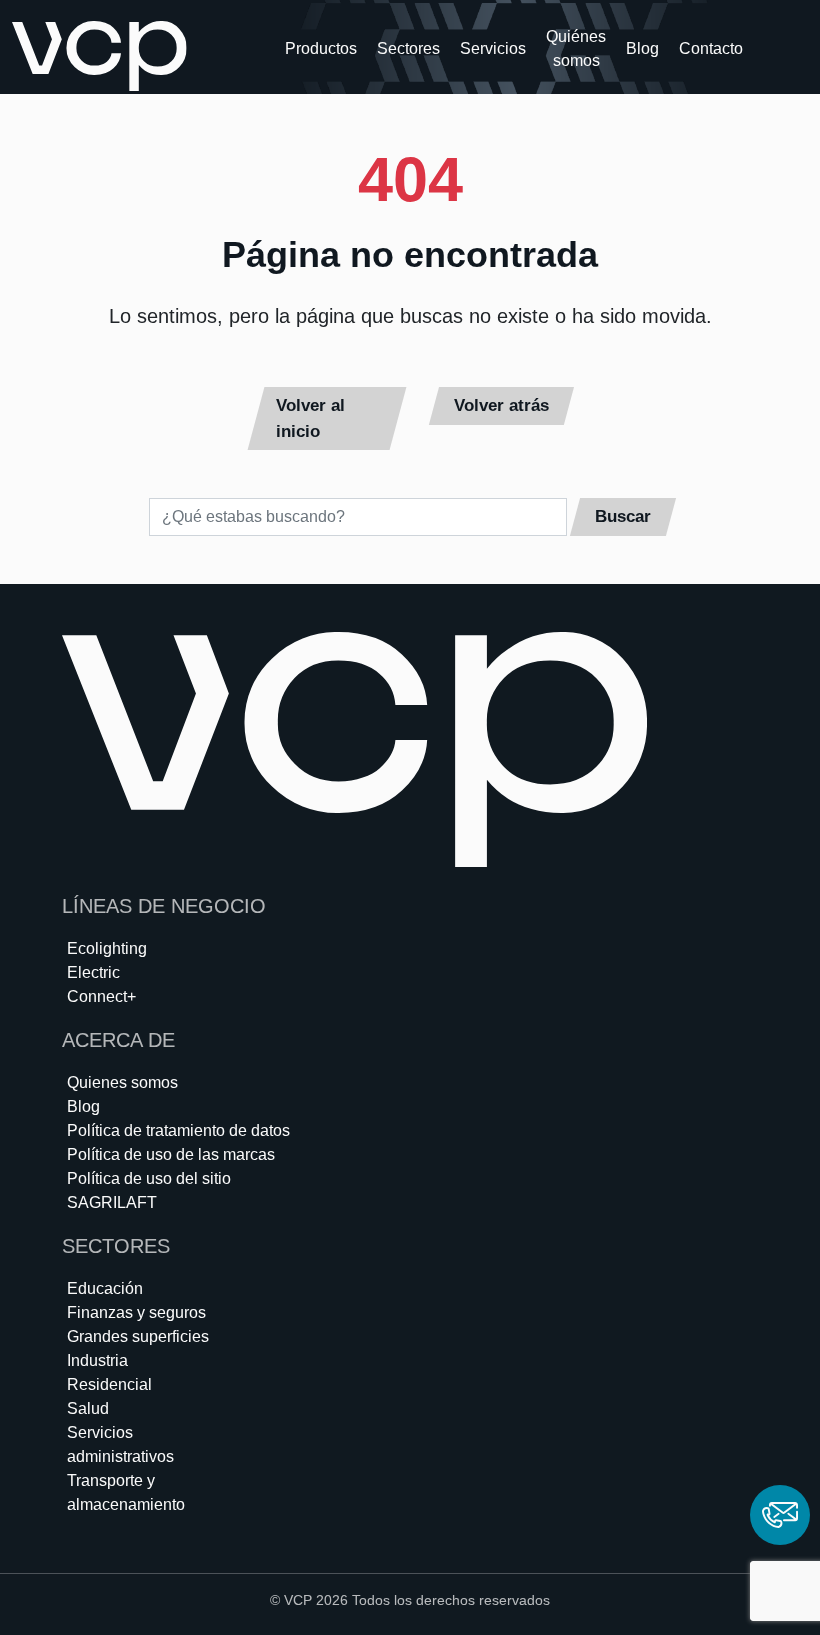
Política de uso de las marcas (171, 1154)
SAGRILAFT (112, 1202)
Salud (88, 1408)
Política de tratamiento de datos (178, 1130)
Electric (93, 972)
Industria (97, 1360)
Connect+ (101, 996)
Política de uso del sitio (149, 1178)
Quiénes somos (576, 48)
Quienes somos (122, 1082)
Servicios (493, 48)
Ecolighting (107, 948)
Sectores (408, 48)
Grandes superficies (138, 1336)
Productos (321, 48)
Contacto (711, 48)
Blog (642, 48)
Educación (105, 1288)
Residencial (109, 1384)
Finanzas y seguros (136, 1312)
